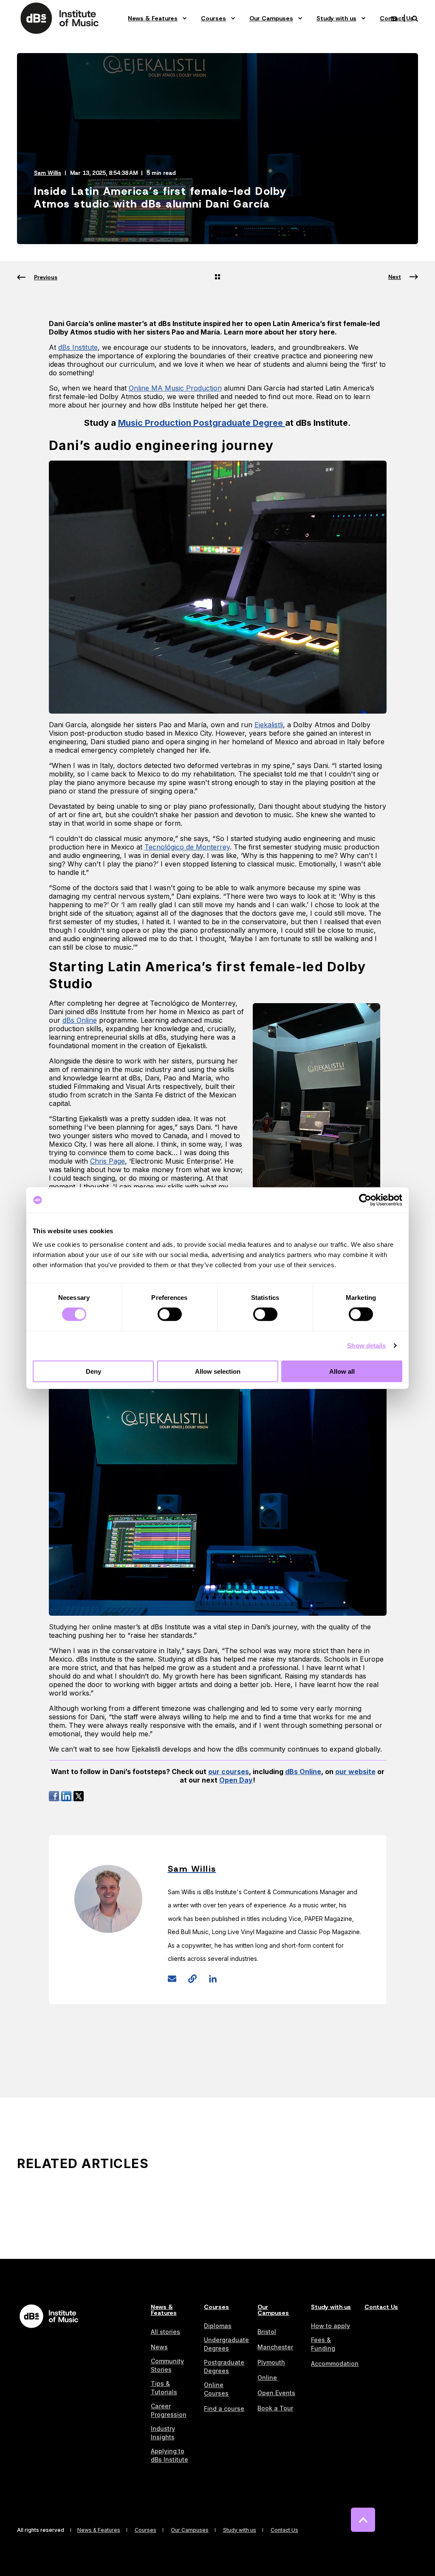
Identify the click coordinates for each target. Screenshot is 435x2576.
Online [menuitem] (267, 2378)
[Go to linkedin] (210, 1979)
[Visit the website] (192, 1979)
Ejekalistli (269, 725)
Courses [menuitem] (213, 18)
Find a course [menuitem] (224, 2409)
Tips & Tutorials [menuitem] (164, 2388)
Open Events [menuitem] (276, 2393)
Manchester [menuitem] (275, 2347)
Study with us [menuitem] (336, 18)
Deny (93, 1371)
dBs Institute (78, 347)
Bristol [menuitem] (267, 2332)
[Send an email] (175, 1979)
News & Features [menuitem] (153, 18)
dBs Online (303, 1772)
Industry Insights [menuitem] (163, 2433)
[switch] (170, 1314)
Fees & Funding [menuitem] (323, 2344)
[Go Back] (217, 278)
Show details (366, 1346)
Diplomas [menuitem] (218, 2326)
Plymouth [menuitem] (271, 2362)
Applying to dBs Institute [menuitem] (169, 2455)
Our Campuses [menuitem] (271, 18)
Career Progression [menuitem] (169, 2410)
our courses (229, 1772)
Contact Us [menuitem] (381, 2307)
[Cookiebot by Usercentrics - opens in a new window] (365, 1200)
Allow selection (218, 1371)
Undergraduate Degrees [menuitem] (226, 2344)
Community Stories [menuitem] (167, 2365)
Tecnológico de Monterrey (187, 847)
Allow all (342, 1371)
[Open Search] (415, 18)
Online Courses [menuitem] (216, 2389)
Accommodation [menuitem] (335, 2364)
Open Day (236, 1780)
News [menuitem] (159, 2347)
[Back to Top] (363, 2520)
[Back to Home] (59, 18)
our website (355, 1772)
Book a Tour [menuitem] (275, 2408)
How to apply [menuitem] (330, 2326)
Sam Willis (48, 173)
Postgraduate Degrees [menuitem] (224, 2366)
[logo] (49, 2316)
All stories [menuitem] (165, 2332)
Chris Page (107, 1161)
